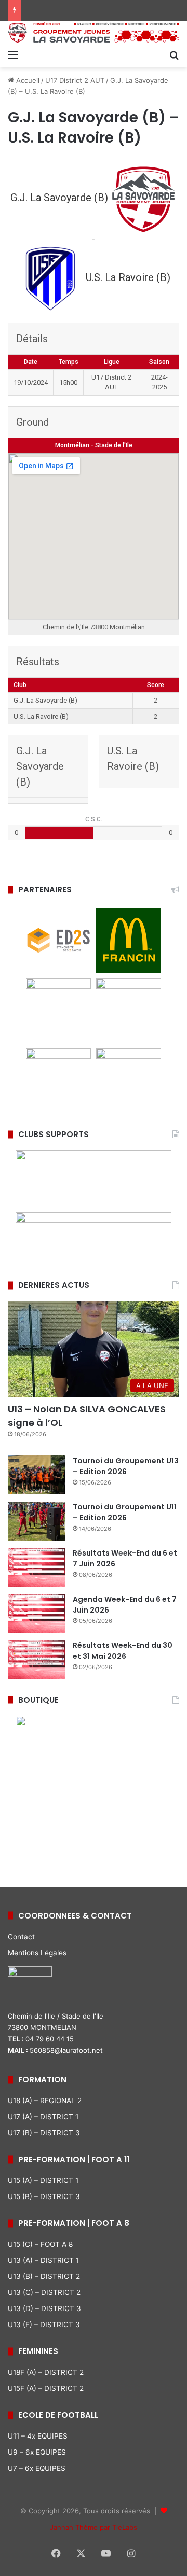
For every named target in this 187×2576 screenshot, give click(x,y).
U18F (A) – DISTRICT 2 (46, 2372)
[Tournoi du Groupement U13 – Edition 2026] (36, 1475)
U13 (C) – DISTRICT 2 (44, 2292)
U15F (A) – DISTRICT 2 (46, 2388)
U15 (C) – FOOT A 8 (40, 2244)
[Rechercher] (174, 54)
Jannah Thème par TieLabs (94, 2527)
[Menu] (13, 54)
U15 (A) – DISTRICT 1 (43, 2180)
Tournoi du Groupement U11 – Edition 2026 (125, 1512)
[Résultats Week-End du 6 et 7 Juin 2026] (36, 1567)
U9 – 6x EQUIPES (37, 2452)
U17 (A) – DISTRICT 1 (43, 2117)
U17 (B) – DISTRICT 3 (44, 2133)
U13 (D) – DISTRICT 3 (44, 2308)
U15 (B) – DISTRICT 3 (44, 2196)
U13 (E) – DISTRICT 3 (44, 2325)
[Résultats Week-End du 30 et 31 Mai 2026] (36, 1660)
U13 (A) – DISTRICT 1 (43, 2260)
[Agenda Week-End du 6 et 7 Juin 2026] (36, 1613)
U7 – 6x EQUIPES (37, 2468)
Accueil (27, 80)
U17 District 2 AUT (75, 80)
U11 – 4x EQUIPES (38, 2436)
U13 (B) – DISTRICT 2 (44, 2276)
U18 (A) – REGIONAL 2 (45, 2101)
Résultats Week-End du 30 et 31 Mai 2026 (123, 1651)
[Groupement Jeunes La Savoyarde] (94, 33)
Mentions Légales (37, 1953)
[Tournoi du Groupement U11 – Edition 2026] (36, 1521)
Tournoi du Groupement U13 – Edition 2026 (126, 1466)
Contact (21, 1937)
